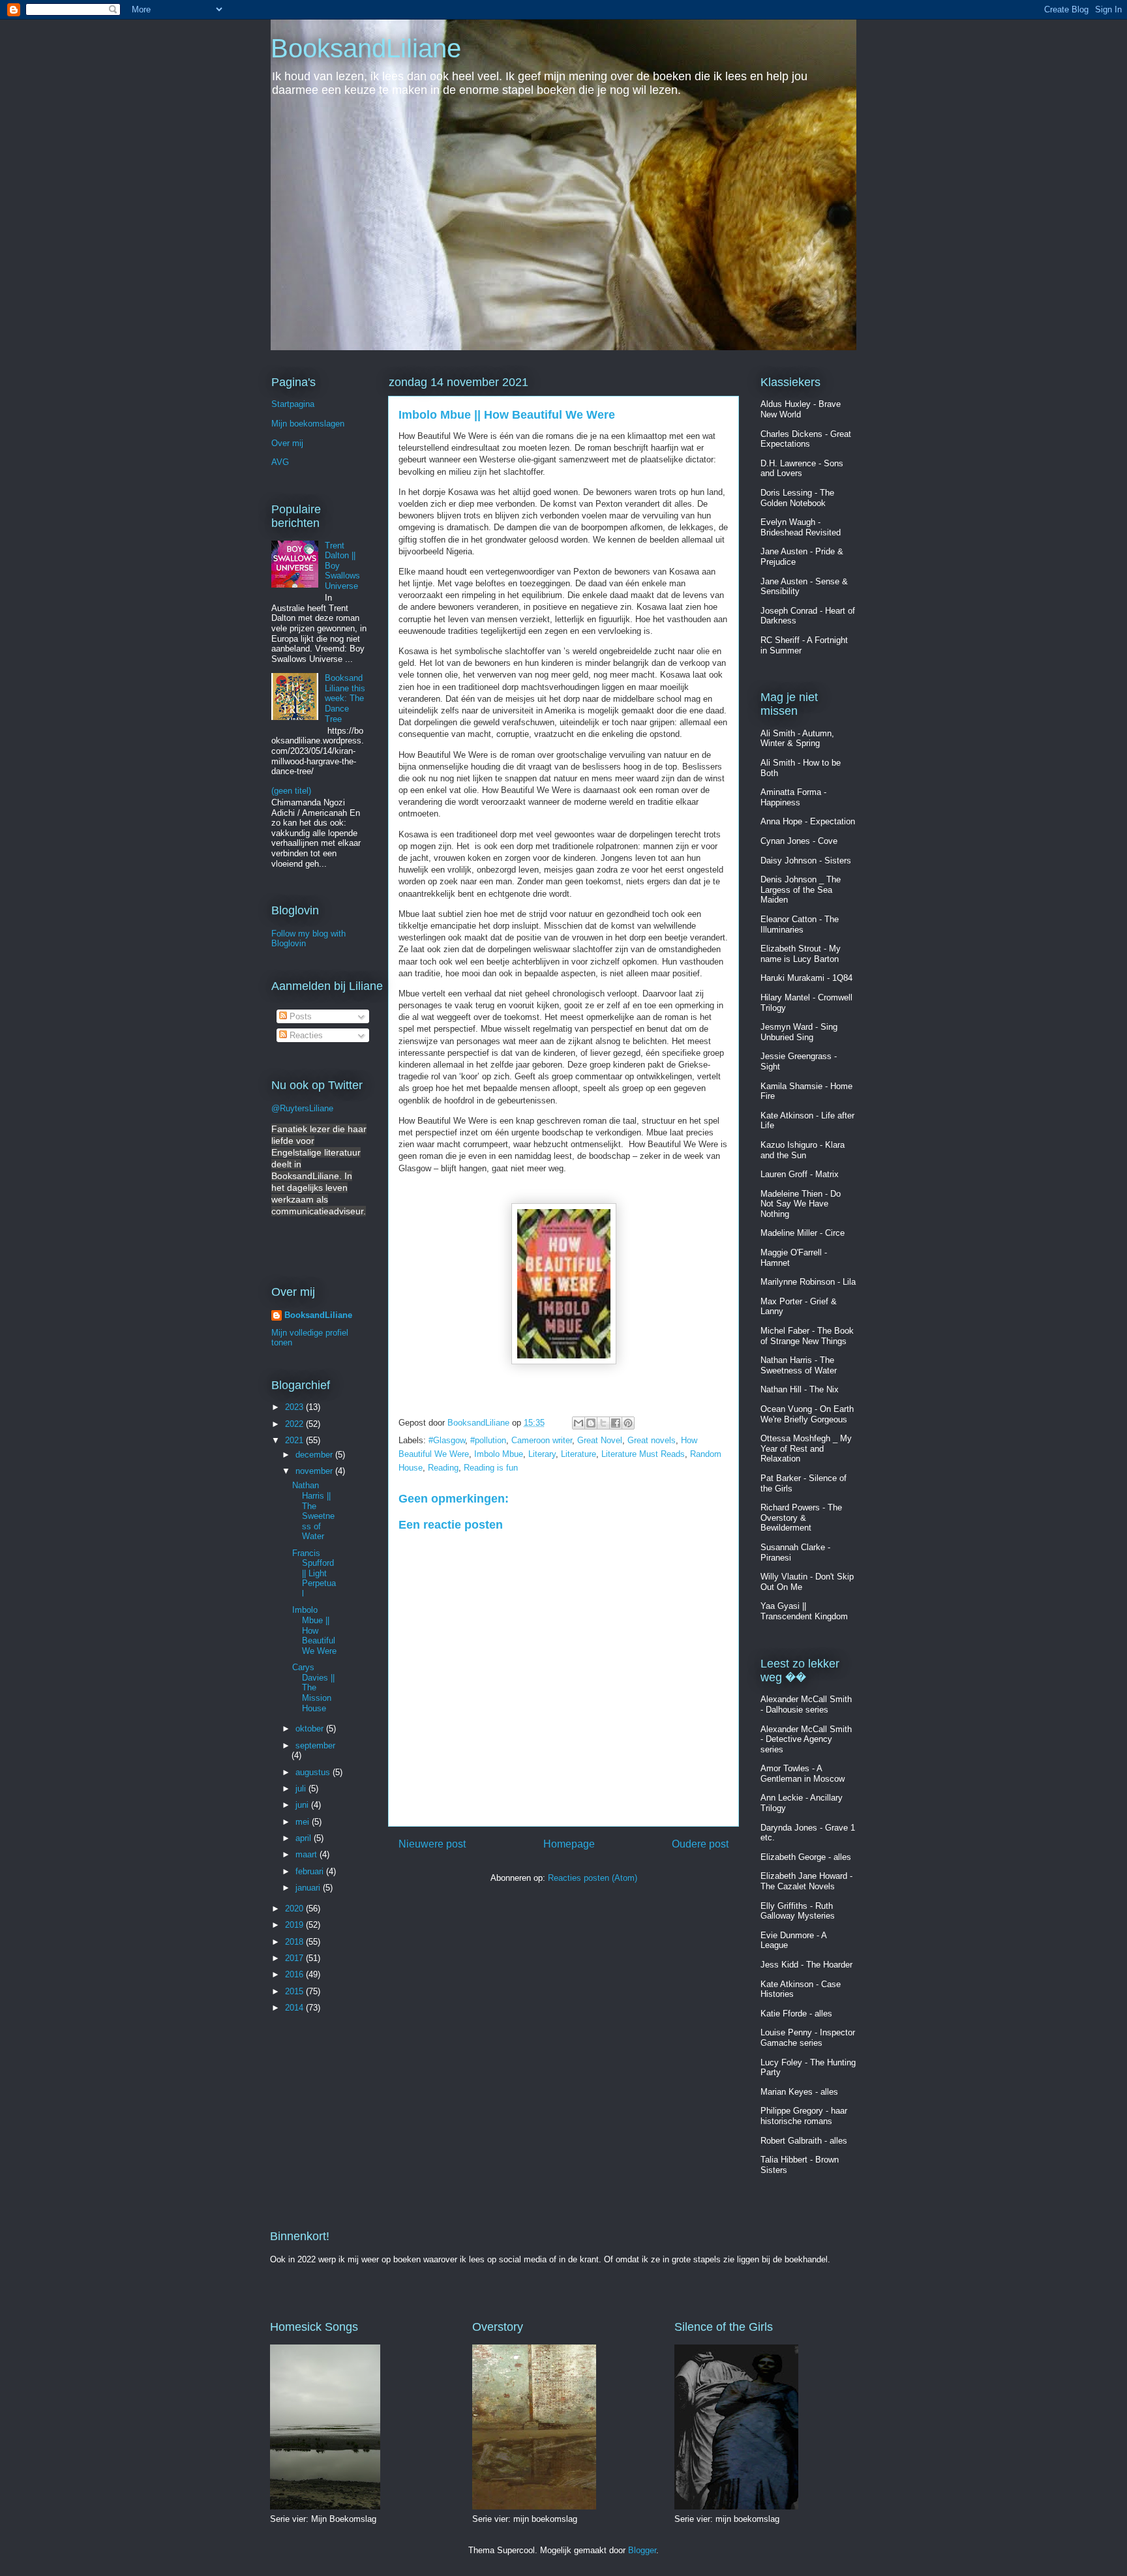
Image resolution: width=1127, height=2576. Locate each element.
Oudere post (700, 1844)
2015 (295, 1991)
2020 (295, 1909)
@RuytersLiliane (302, 1108)
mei (304, 1822)
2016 (295, 1974)
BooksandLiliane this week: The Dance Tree (345, 698)
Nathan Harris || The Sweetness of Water (313, 1511)
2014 (295, 2008)
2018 (295, 1942)
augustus (314, 1772)
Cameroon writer (542, 1440)
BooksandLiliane (366, 48)
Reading (443, 1468)
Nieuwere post (432, 1844)
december (315, 1455)
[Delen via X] (603, 1423)
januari (309, 1888)
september (315, 1745)
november (315, 1471)
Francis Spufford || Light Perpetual (314, 1573)
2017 (295, 1958)
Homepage (569, 1844)
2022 (295, 1424)
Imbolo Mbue (499, 1454)
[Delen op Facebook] (616, 1423)
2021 (295, 1440)
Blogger (642, 2550)
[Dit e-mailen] (579, 1423)
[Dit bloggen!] (591, 1423)
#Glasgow (447, 1440)
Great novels (652, 1440)
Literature (579, 1454)
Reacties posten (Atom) (593, 1878)
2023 (295, 1407)
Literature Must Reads (643, 1454)
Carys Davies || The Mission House (313, 1687)
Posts (299, 1016)
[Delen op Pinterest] (628, 1423)
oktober (311, 1729)
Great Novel (600, 1440)
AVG (280, 462)
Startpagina (293, 404)
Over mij (287, 443)
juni (303, 1805)
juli (302, 1789)
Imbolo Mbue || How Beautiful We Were (314, 1630)
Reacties (305, 1035)
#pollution (488, 1440)
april (305, 1838)
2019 (295, 1925)
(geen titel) (291, 791)
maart (308, 1854)
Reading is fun (491, 1468)
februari (311, 1871)
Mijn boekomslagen (308, 424)
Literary (542, 1454)
